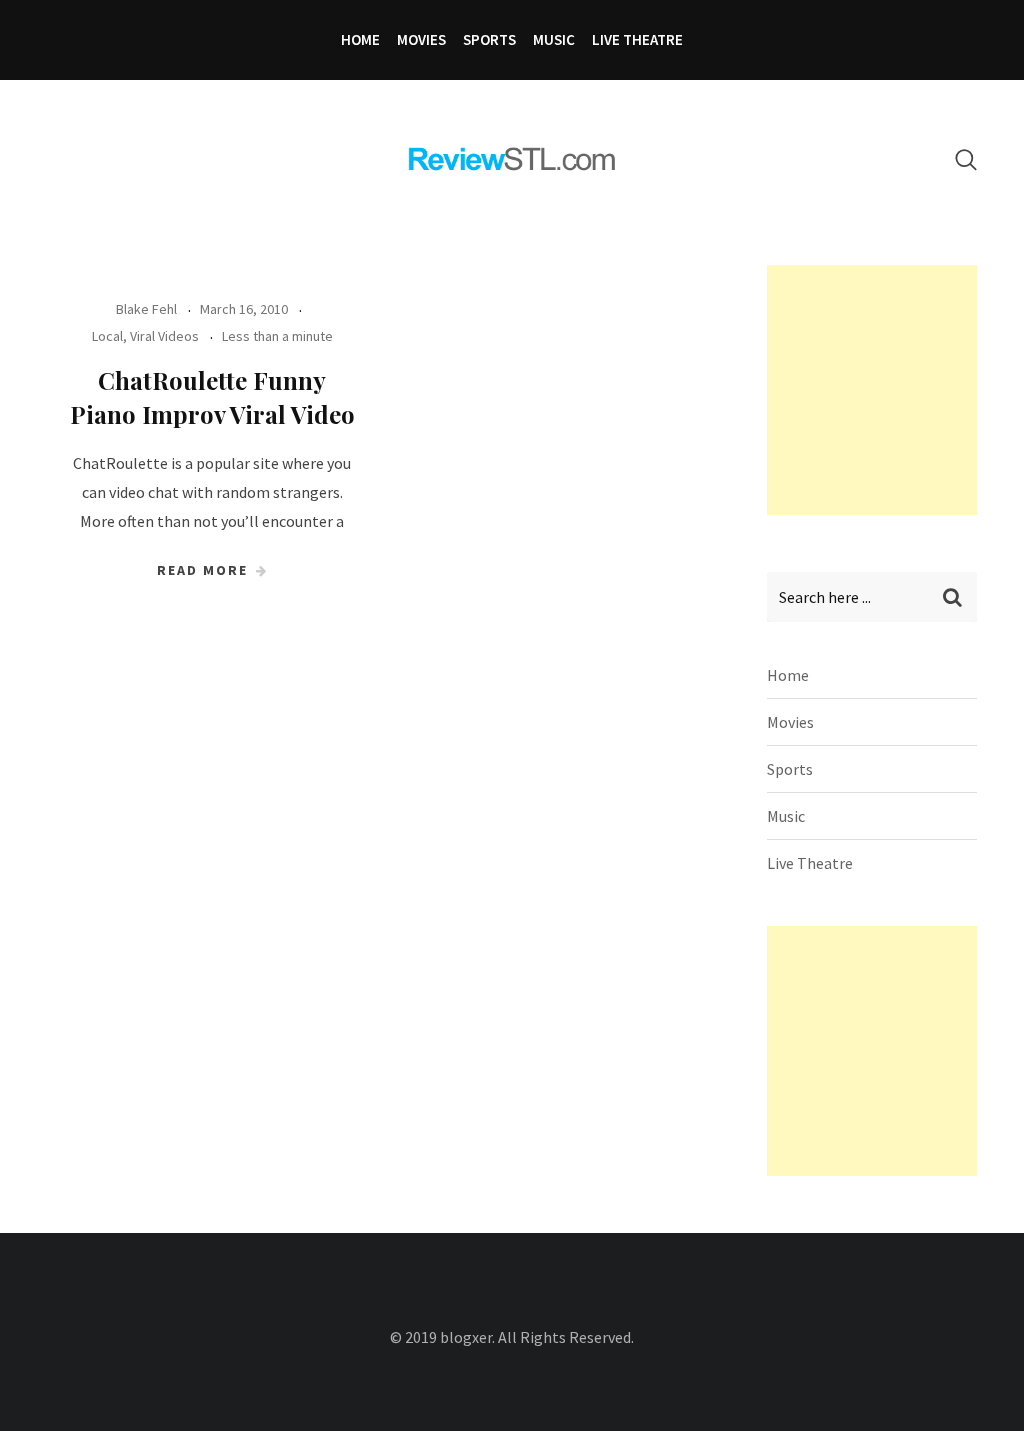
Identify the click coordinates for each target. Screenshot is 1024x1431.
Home (360, 39)
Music (554, 39)
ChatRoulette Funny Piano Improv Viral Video (212, 397)
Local (107, 336)
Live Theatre (637, 39)
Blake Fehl (146, 309)
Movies (421, 39)
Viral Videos (164, 336)
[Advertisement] (895, 390)
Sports (489, 39)
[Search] (966, 159)
